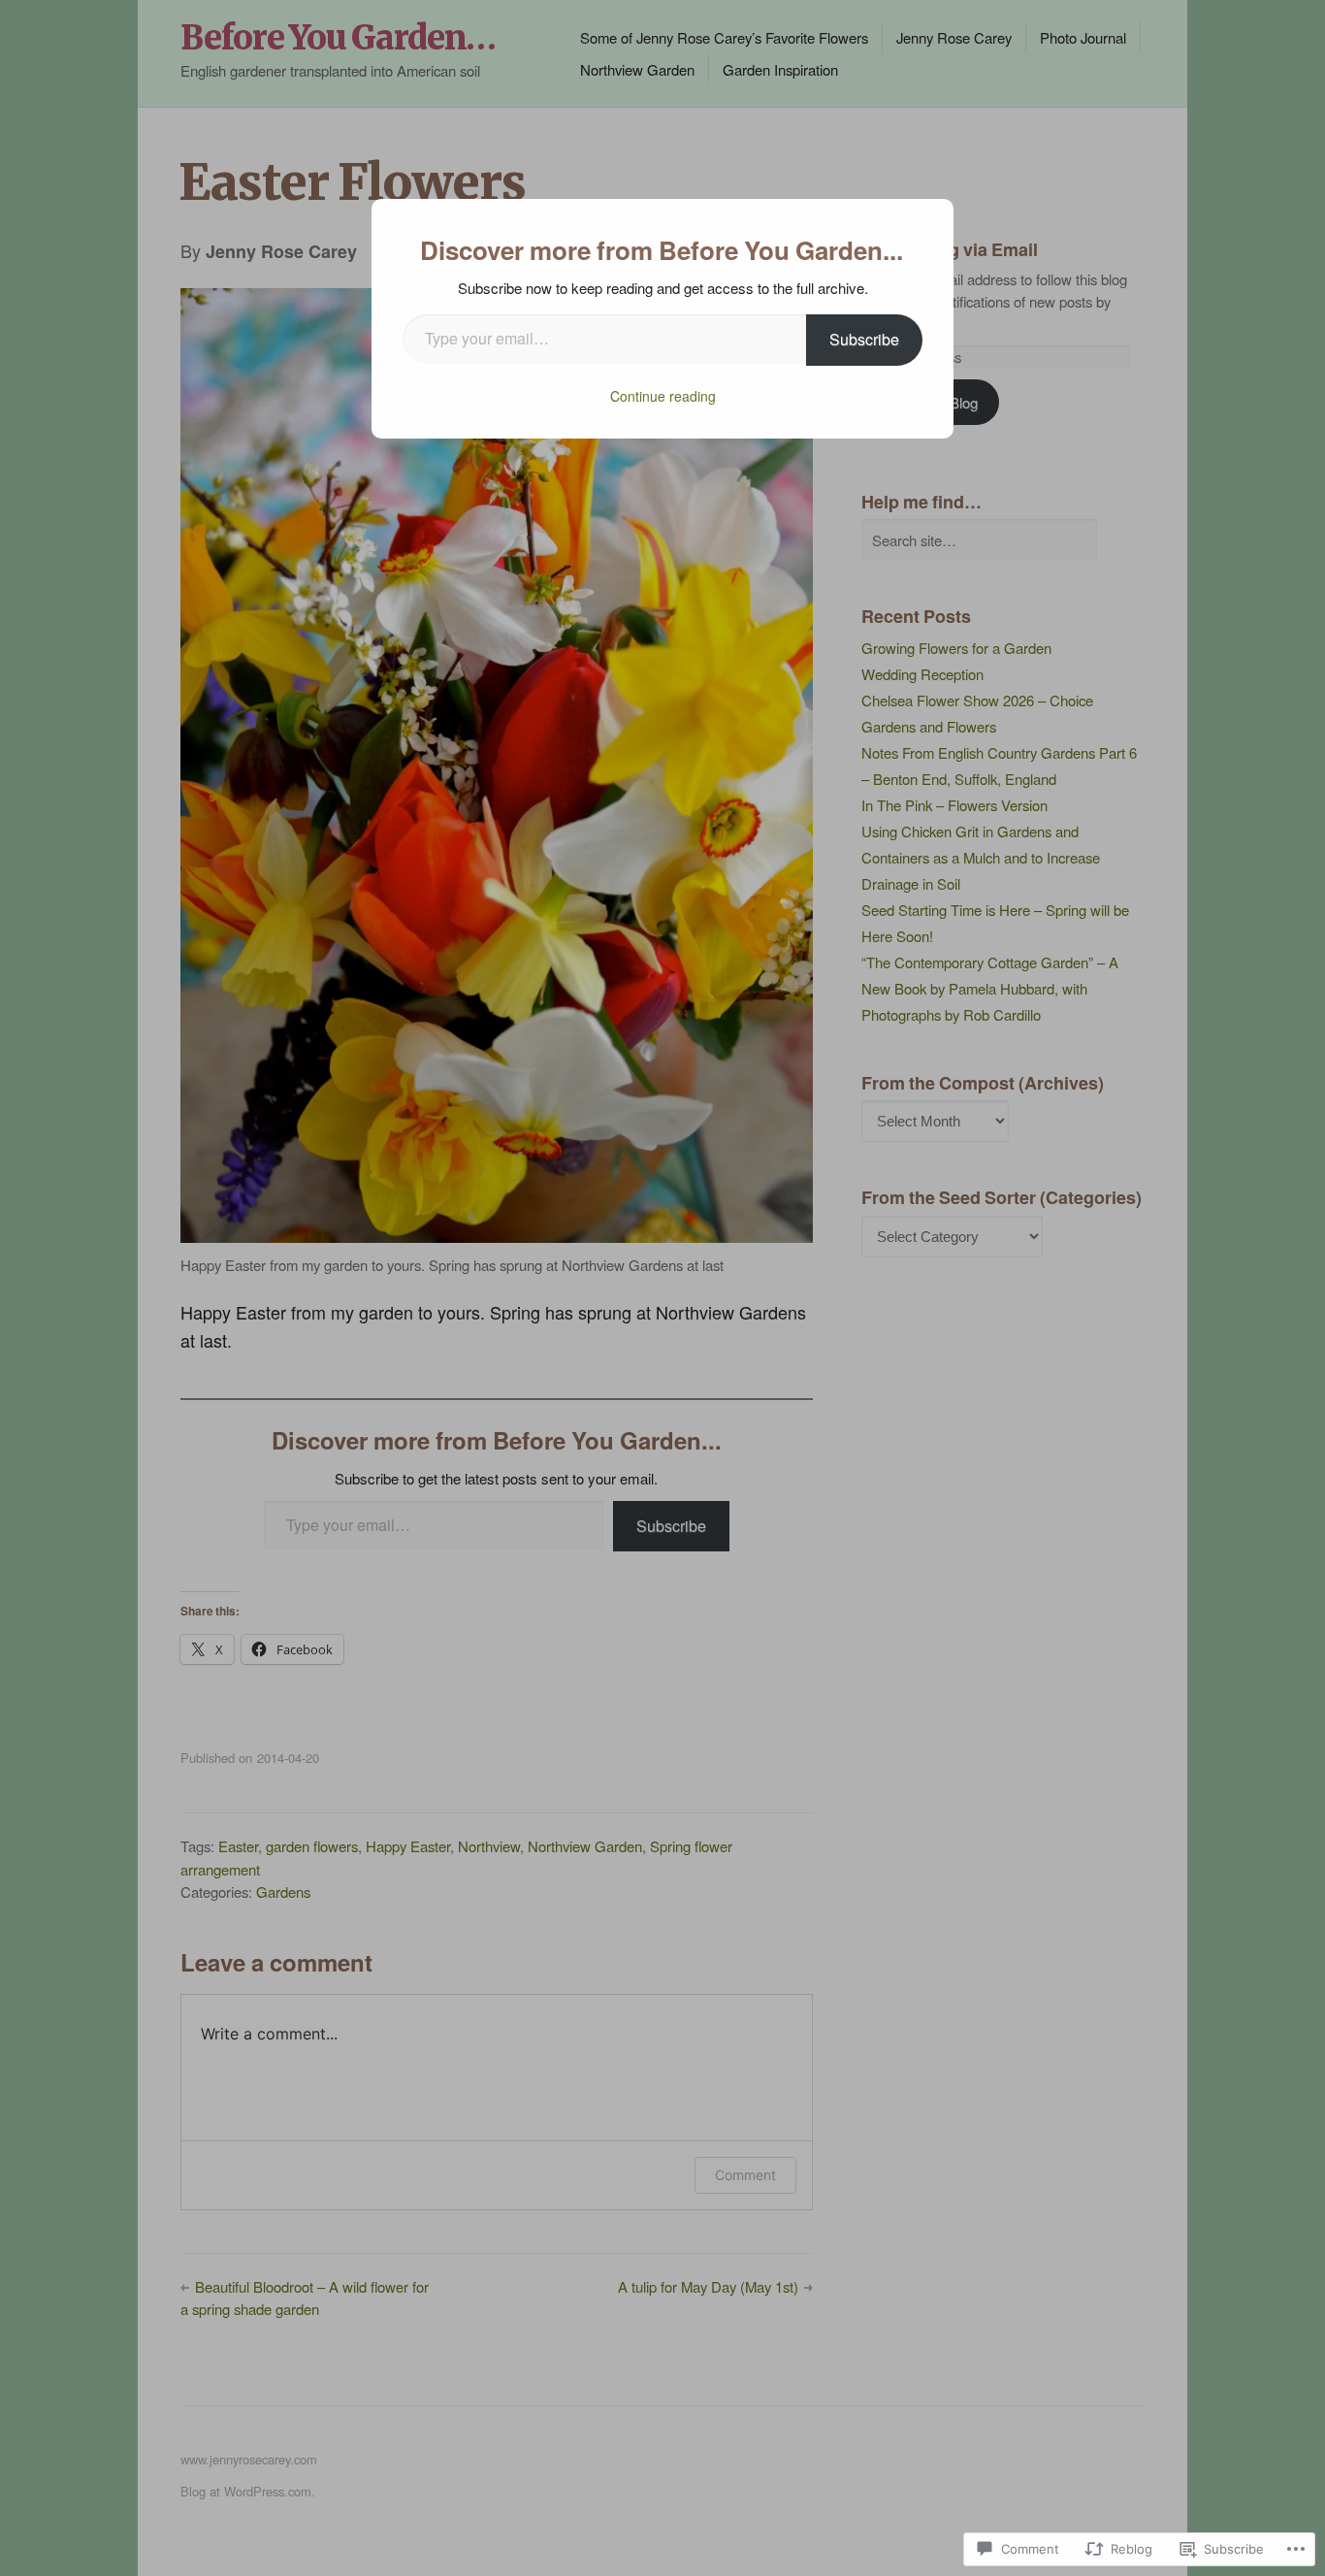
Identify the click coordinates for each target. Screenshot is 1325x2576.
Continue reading (663, 396)
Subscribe (864, 339)
